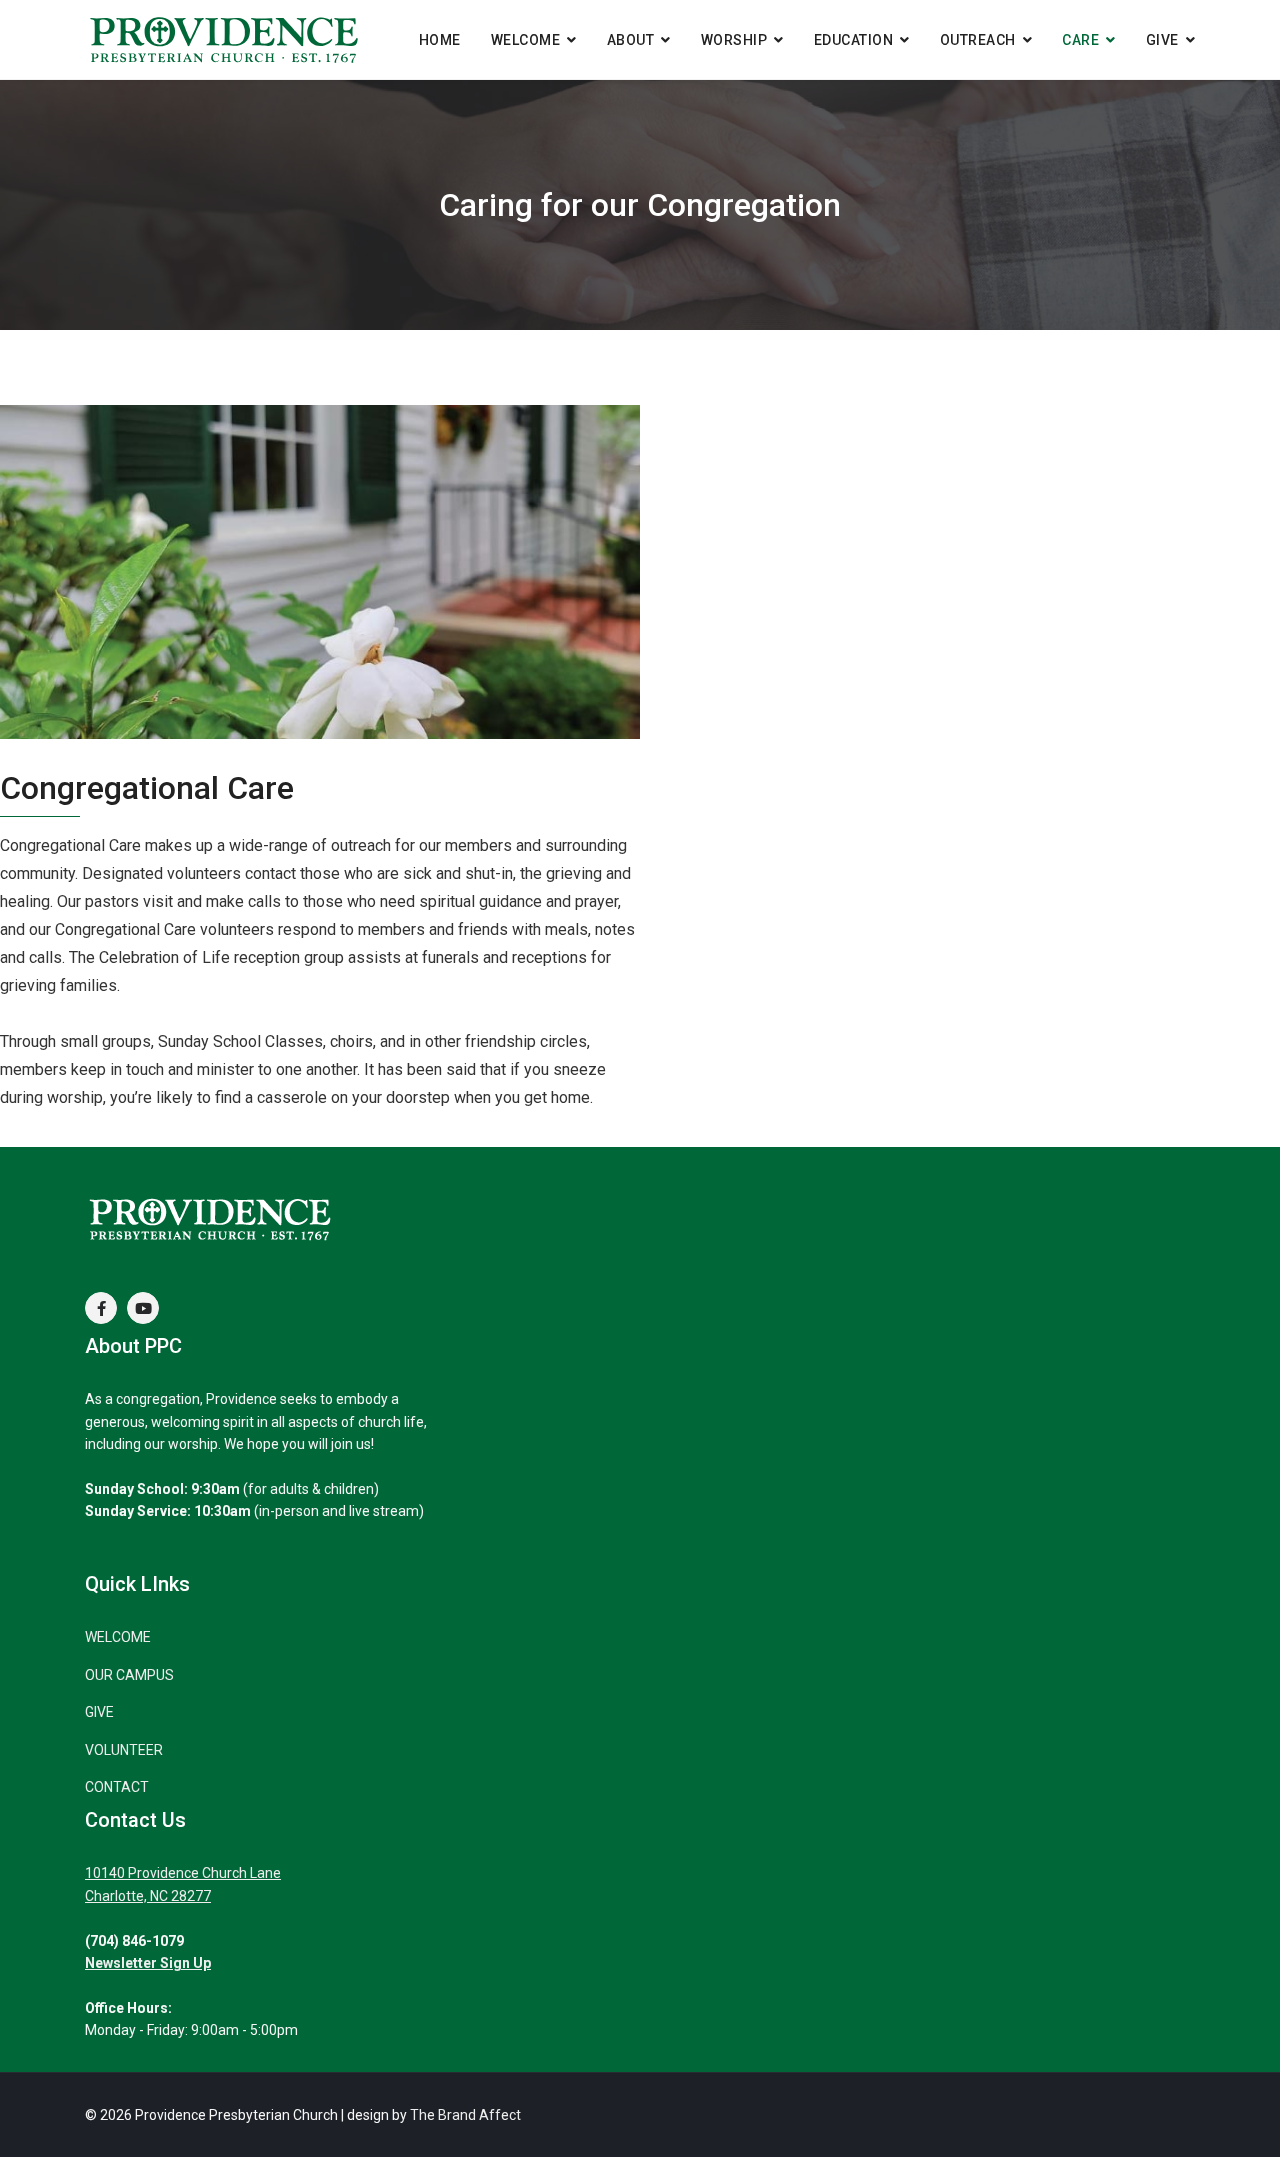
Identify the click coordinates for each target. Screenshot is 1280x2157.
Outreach (978, 40)
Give (1162, 40)
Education (854, 40)
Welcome (526, 40)
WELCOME (118, 1637)
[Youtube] (143, 1308)
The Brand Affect (465, 2115)
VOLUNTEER (124, 1750)
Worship (734, 40)
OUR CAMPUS (129, 1675)
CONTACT (117, 1787)
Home (440, 40)
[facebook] (101, 1308)
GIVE (99, 1712)
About (631, 40)
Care (1080, 40)
